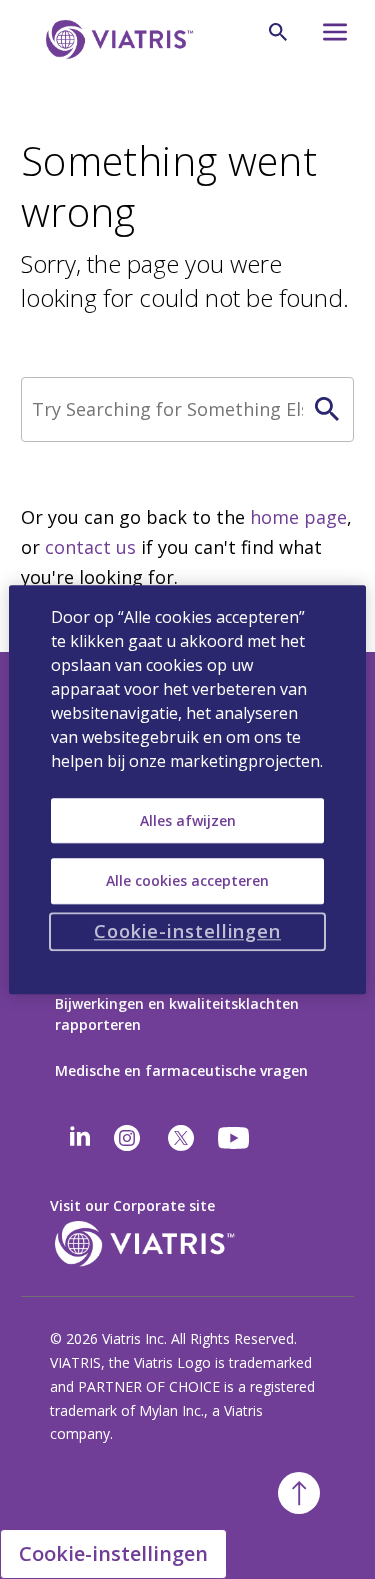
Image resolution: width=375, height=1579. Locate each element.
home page (298, 517)
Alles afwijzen (188, 820)
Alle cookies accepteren (187, 880)
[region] (187, 789)
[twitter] (181, 1138)
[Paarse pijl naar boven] (299, 1493)
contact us (90, 547)
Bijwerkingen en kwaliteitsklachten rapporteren (177, 1014)
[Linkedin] (80, 1138)
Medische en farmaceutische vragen (181, 1070)
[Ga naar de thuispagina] (116, 39)
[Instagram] (127, 1138)
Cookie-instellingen (113, 1553)
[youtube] (235, 1138)
